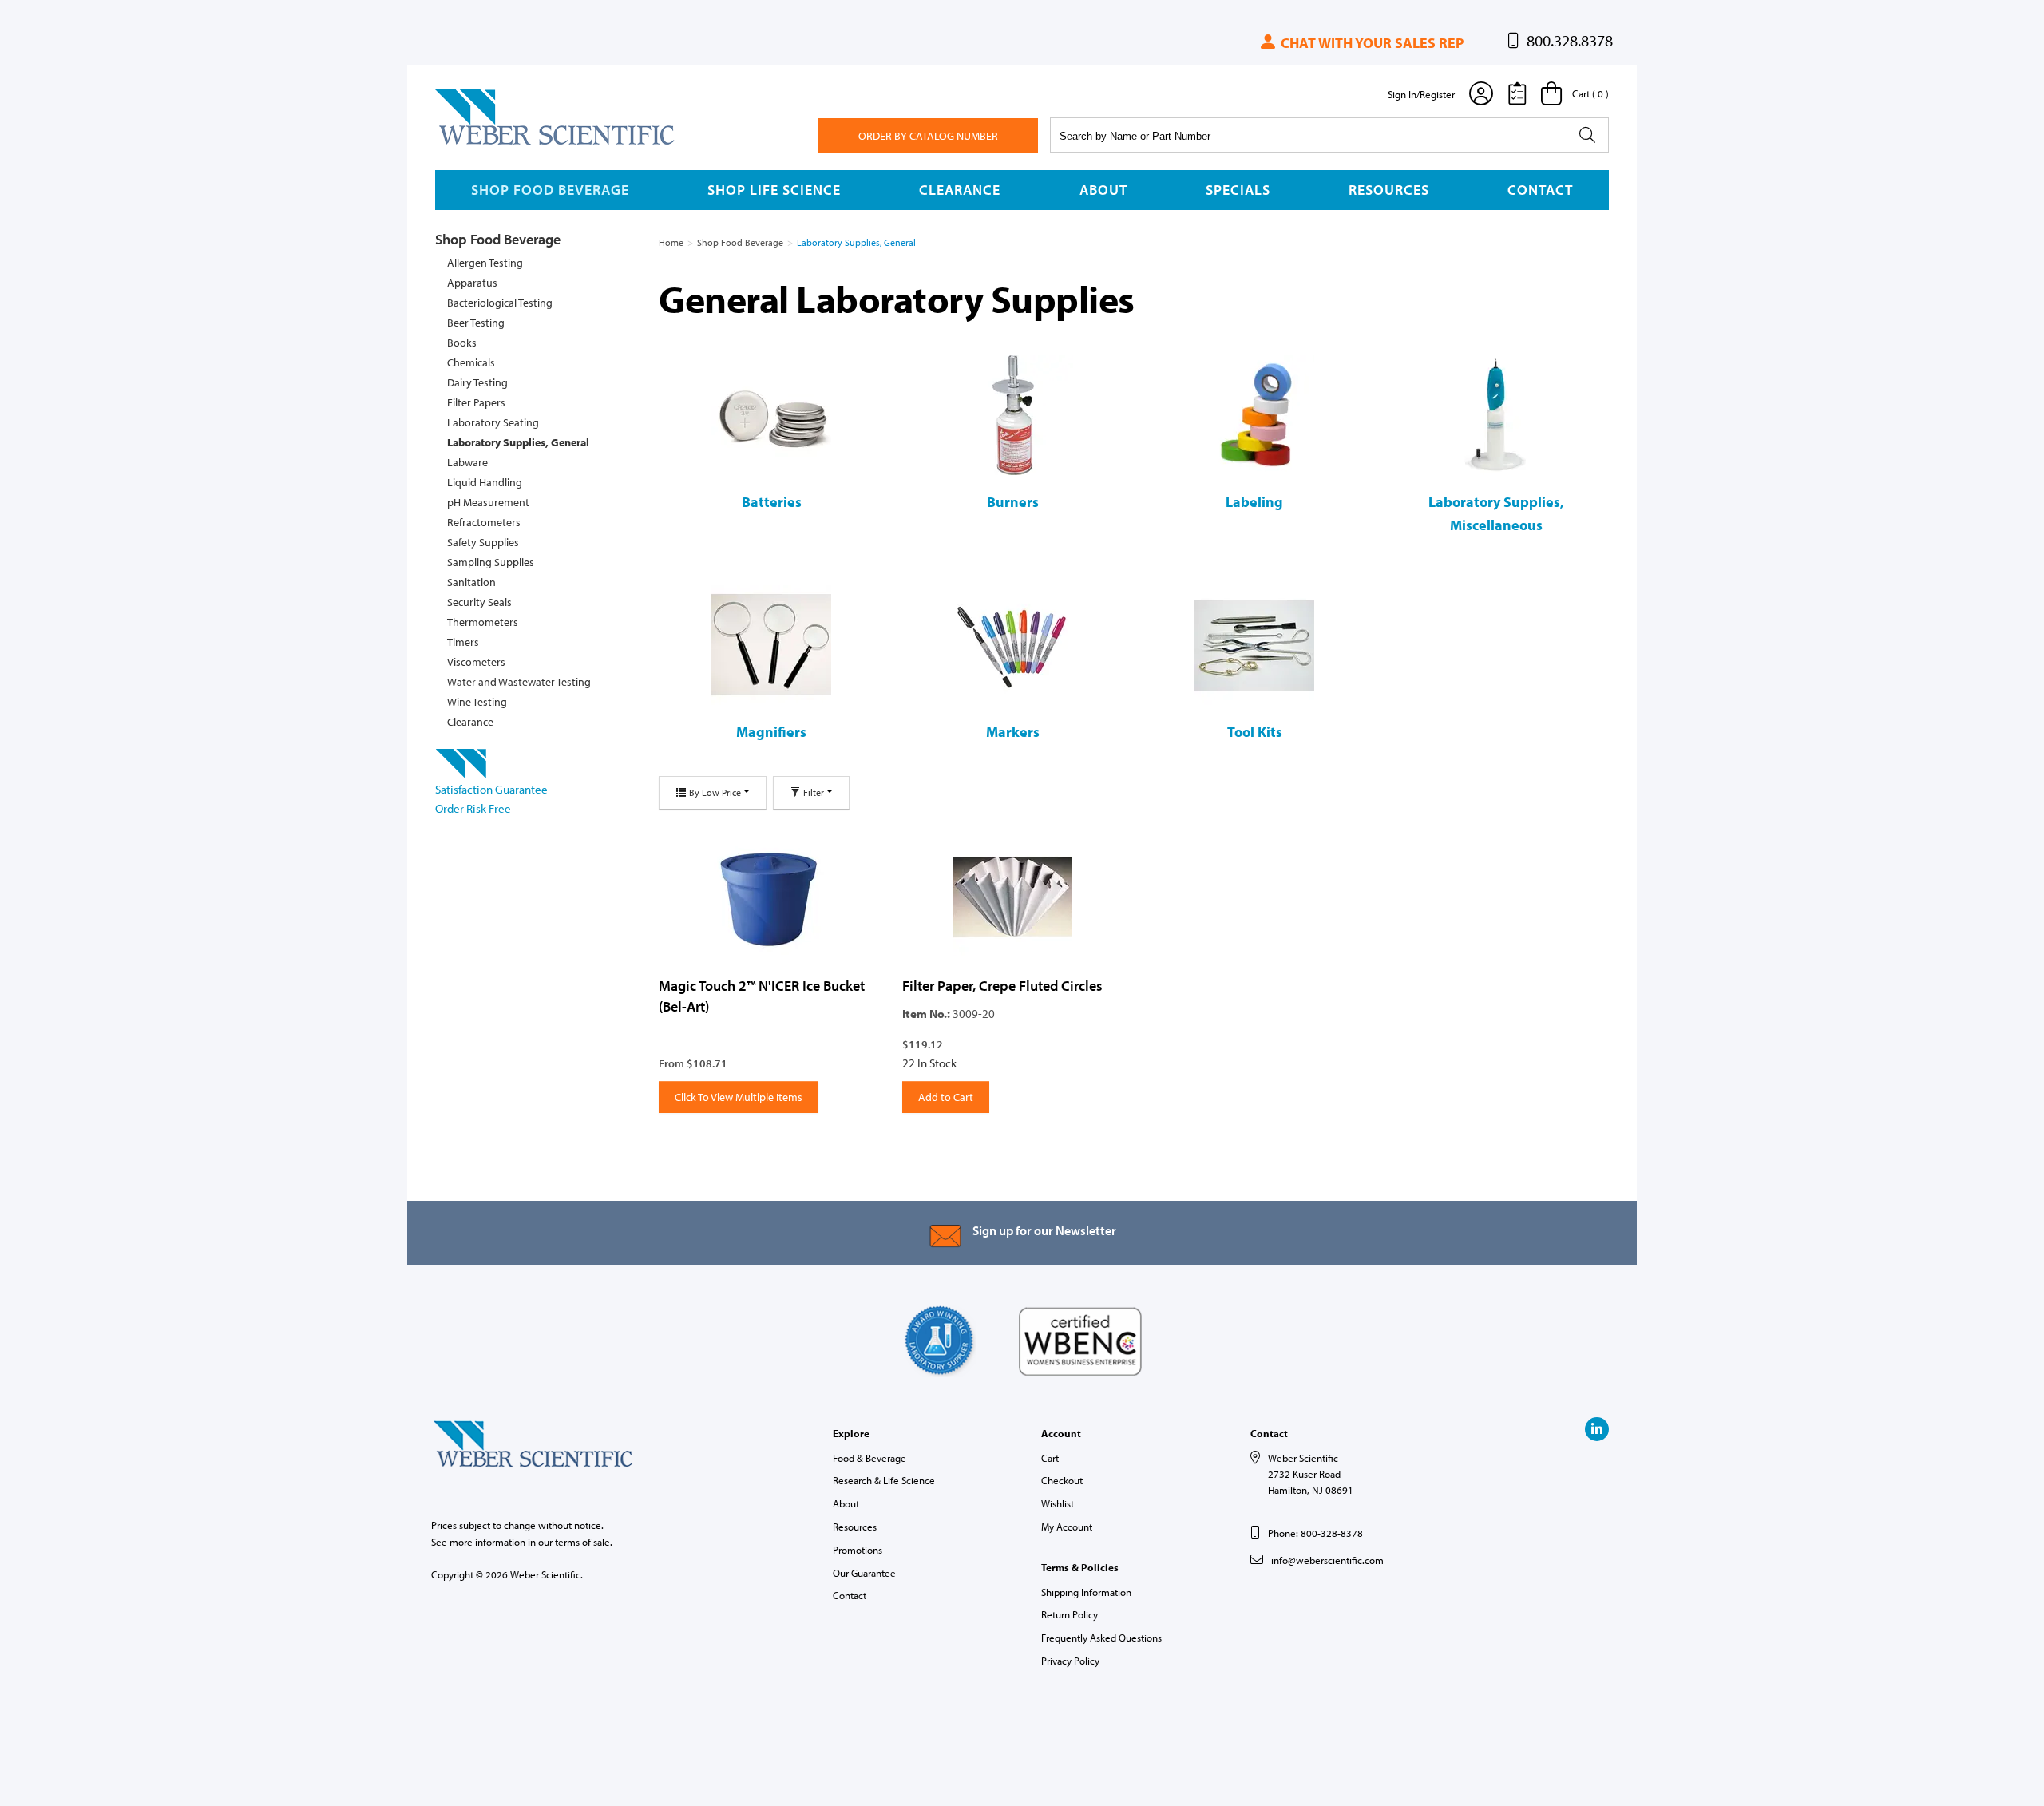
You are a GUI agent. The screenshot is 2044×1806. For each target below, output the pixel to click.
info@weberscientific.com (1327, 1560)
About (1103, 190)
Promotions (858, 1550)
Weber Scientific (473, 144)
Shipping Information (1086, 1592)
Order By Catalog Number (928, 136)
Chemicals (471, 362)
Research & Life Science (884, 1480)
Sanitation (471, 582)
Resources (1389, 190)
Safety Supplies (483, 542)
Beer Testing (476, 323)
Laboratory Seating (493, 422)
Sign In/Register (1421, 94)
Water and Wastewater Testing (519, 682)
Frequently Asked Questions (1101, 1638)
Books (462, 343)
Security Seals (479, 602)
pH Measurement (488, 502)
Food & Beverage (869, 1458)
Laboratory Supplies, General (518, 442)
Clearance (960, 190)
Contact (1540, 190)
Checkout (1062, 1480)
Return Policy (1070, 1614)
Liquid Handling (485, 482)
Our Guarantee (864, 1573)
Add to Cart (946, 1097)
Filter (814, 792)
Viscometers (476, 662)
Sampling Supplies (491, 562)
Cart (1050, 1458)
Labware (467, 462)
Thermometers (483, 622)
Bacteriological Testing (500, 303)
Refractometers (484, 522)
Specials (1238, 190)
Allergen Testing (485, 263)
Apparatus (472, 283)
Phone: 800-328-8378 (1315, 1533)
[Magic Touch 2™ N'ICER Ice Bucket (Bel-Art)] (768, 897)
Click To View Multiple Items (739, 1097)
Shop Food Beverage (550, 190)
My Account (1067, 1527)
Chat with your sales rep (1371, 43)
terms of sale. (584, 1542)
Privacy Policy (1070, 1661)
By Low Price (715, 792)
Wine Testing (477, 702)
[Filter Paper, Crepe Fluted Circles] (1012, 897)
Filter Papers (476, 402)
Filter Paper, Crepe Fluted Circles (1002, 986)
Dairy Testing (477, 382)
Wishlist (1058, 1503)
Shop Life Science (774, 190)
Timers (463, 642)
